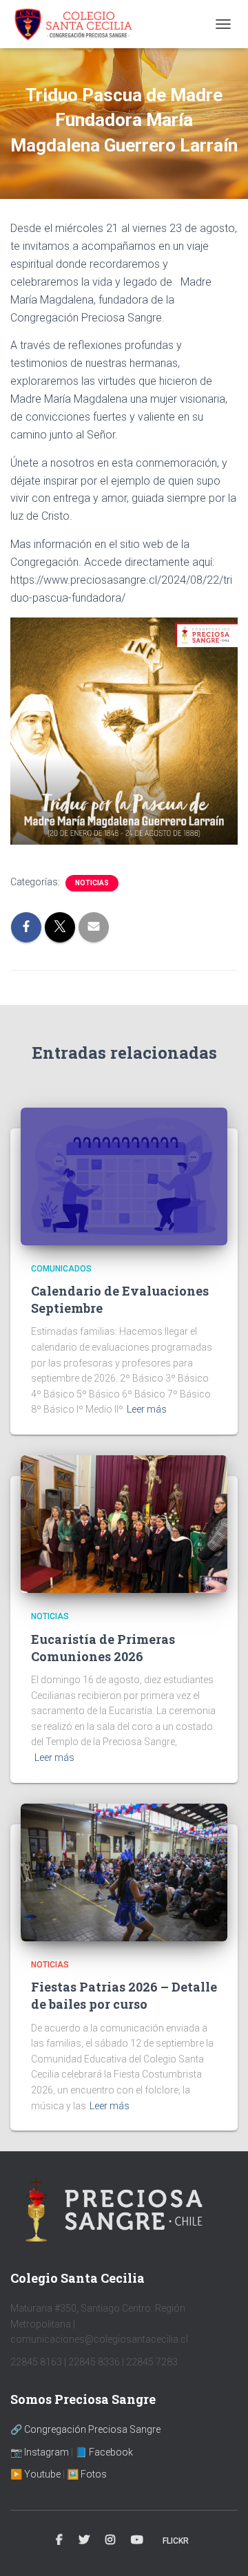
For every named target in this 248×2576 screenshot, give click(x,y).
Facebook (59, 2540)
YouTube (137, 2540)
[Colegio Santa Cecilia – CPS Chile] (78, 24)
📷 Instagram (40, 2452)
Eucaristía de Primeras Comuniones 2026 (103, 1648)
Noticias (92, 883)
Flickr (176, 2541)
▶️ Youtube (35, 2474)
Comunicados (61, 1269)
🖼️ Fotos (87, 2474)
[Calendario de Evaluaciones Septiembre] (124, 1175)
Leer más (147, 1409)
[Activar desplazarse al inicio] (221, 2548)
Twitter (84, 2540)
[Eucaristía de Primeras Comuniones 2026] (124, 1523)
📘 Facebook (104, 2452)
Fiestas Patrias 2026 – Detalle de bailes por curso (124, 1995)
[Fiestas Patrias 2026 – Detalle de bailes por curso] (124, 1871)
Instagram (110, 2540)
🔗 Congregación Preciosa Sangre (85, 2429)
